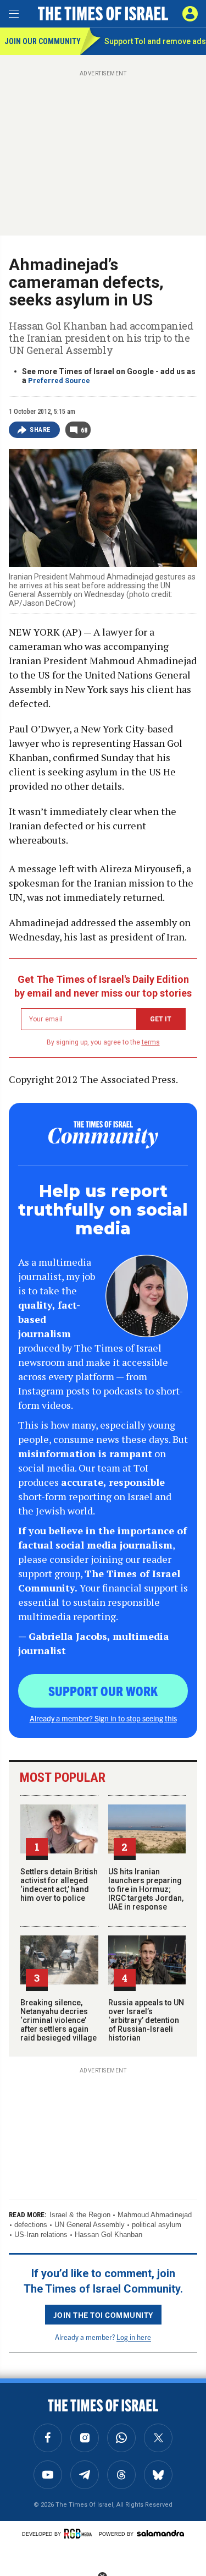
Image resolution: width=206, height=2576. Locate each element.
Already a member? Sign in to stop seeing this (103, 1718)
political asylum (157, 2225)
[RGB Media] (80, 2534)
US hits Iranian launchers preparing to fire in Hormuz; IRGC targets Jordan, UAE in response (146, 1889)
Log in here (134, 2337)
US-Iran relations (41, 2235)
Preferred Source (59, 381)
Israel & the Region (80, 2215)
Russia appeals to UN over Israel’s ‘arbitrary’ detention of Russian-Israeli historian (146, 2020)
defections (31, 2225)
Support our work (103, 1691)
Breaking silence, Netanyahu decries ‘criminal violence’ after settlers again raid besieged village (59, 2020)
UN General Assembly (90, 2225)
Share (40, 430)
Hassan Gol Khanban (108, 2235)
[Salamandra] (160, 2533)
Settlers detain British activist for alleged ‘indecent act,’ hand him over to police (59, 1885)
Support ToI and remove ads (155, 41)
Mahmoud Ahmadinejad (155, 2215)
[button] (190, 14)
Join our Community (42, 41)
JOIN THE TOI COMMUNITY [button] (103, 2315)
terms (151, 1042)
